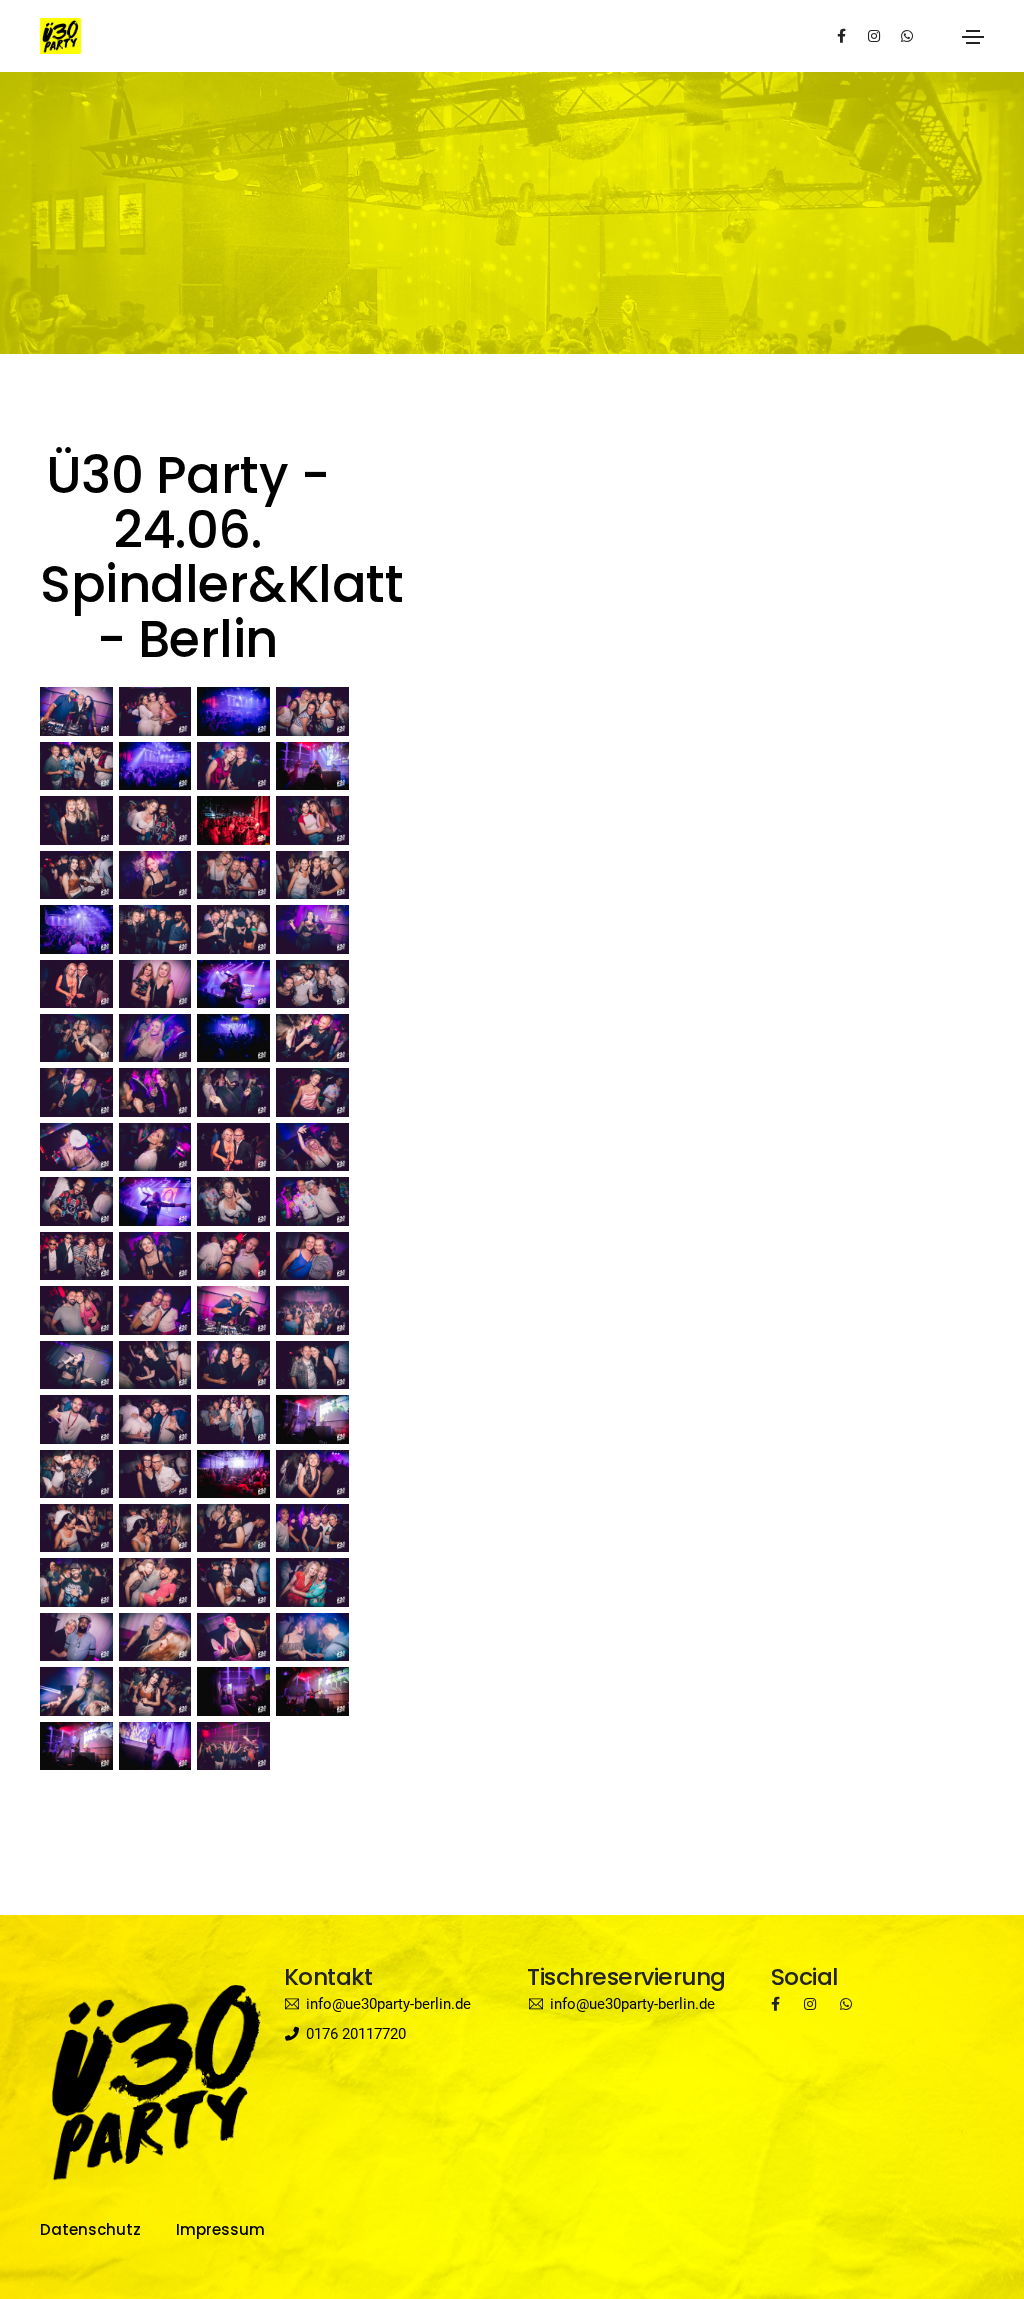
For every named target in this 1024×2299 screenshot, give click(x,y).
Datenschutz (90, 2229)
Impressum (220, 2229)
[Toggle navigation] (973, 37)
